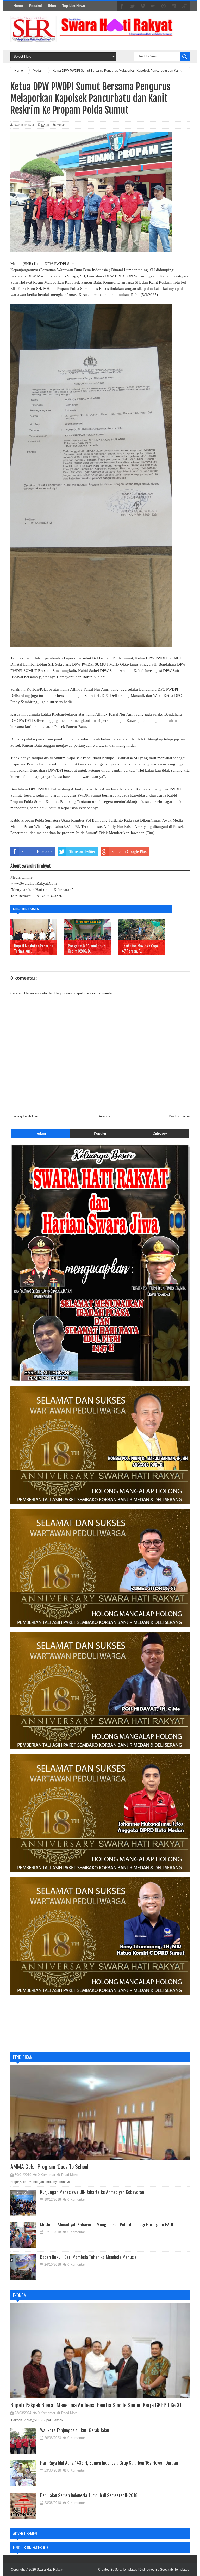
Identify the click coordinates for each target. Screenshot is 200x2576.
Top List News (74, 6)
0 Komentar (46, 2175)
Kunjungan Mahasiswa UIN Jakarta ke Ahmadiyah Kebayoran (92, 2192)
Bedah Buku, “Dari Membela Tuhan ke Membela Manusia (88, 2257)
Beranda (104, 1116)
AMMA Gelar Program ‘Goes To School (49, 2166)
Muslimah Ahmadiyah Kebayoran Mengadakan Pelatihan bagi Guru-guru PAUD (107, 2224)
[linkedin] (174, 6)
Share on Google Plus (129, 851)
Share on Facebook (37, 851)
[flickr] (153, 6)
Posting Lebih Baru (25, 1116)
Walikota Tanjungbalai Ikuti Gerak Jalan (75, 2430)
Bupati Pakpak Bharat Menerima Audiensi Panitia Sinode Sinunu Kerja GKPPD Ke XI (96, 2405)
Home (18, 6)
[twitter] (132, 6)
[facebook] (122, 6)
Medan (61, 125)
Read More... (71, 2175)
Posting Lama (179, 1116)
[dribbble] (164, 6)
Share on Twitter (82, 851)
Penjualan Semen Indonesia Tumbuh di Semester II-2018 (89, 2495)
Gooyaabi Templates (174, 2570)
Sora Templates (126, 2570)
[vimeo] (143, 6)
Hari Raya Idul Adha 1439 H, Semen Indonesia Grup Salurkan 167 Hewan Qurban (109, 2463)
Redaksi (36, 6)
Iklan (52, 6)
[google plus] (184, 6)
